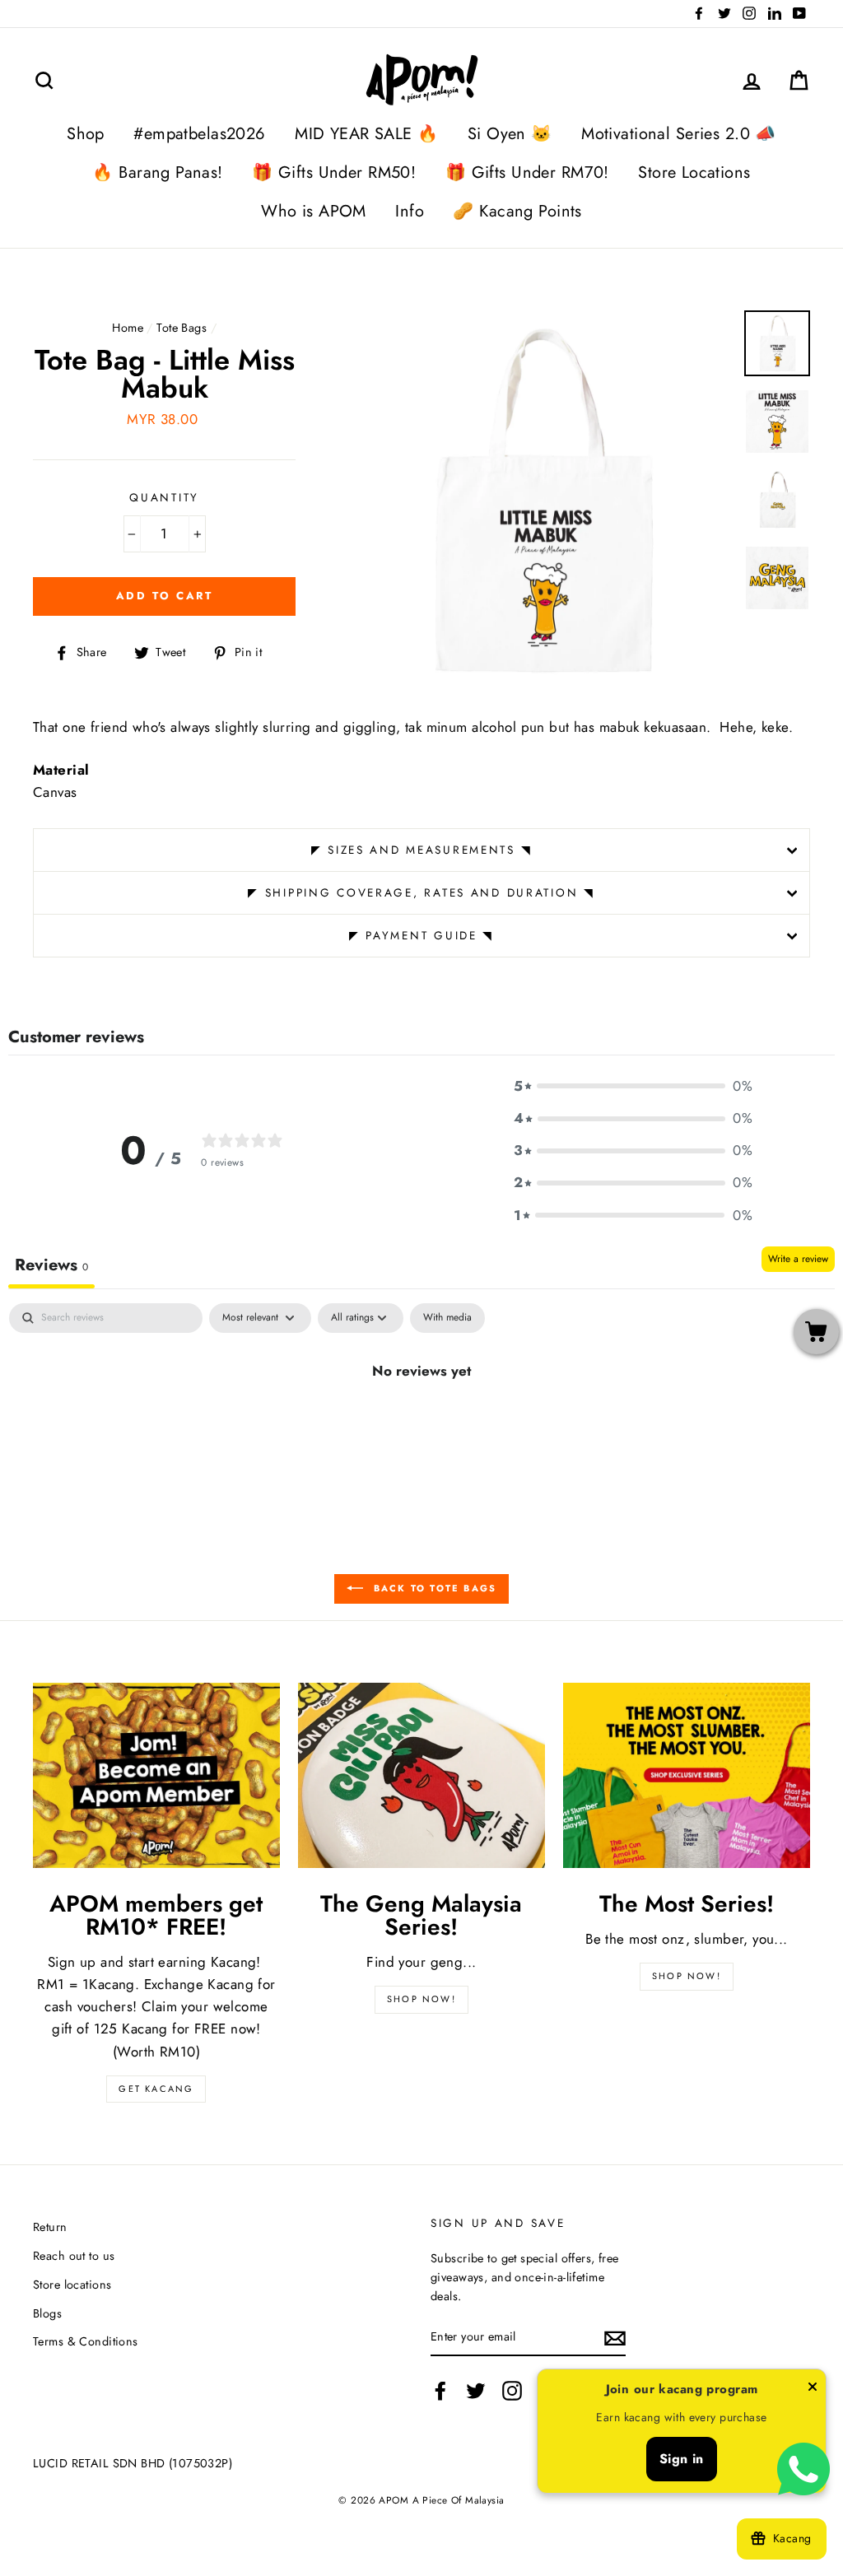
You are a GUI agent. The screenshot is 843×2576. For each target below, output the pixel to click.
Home (128, 328)
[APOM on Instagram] (512, 2391)
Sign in (682, 2459)
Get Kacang (156, 2089)
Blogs (47, 2313)
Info (410, 211)
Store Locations (694, 172)
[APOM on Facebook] (440, 2391)
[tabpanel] (421, 1426)
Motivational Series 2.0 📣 (679, 134)
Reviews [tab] (51, 1265)
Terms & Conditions (86, 2341)
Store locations (72, 2285)
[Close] (813, 2390)
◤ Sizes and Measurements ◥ (422, 850)
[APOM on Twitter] (476, 2391)
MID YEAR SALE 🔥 (366, 134)
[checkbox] (447, 1318)
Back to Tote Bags (433, 1587)
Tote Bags (182, 328)
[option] (541, 501)
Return (50, 2227)
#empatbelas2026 (199, 134)
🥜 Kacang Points (517, 211)
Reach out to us (74, 2256)
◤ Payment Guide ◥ (421, 935)
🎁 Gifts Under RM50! (334, 172)
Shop (86, 134)
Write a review (798, 1259)
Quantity (164, 497)
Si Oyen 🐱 (510, 134)
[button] (633, 1086)
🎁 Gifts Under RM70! (527, 172)
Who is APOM (314, 211)
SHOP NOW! (421, 1999)
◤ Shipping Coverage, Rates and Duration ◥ (421, 892)
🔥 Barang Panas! (157, 172)
